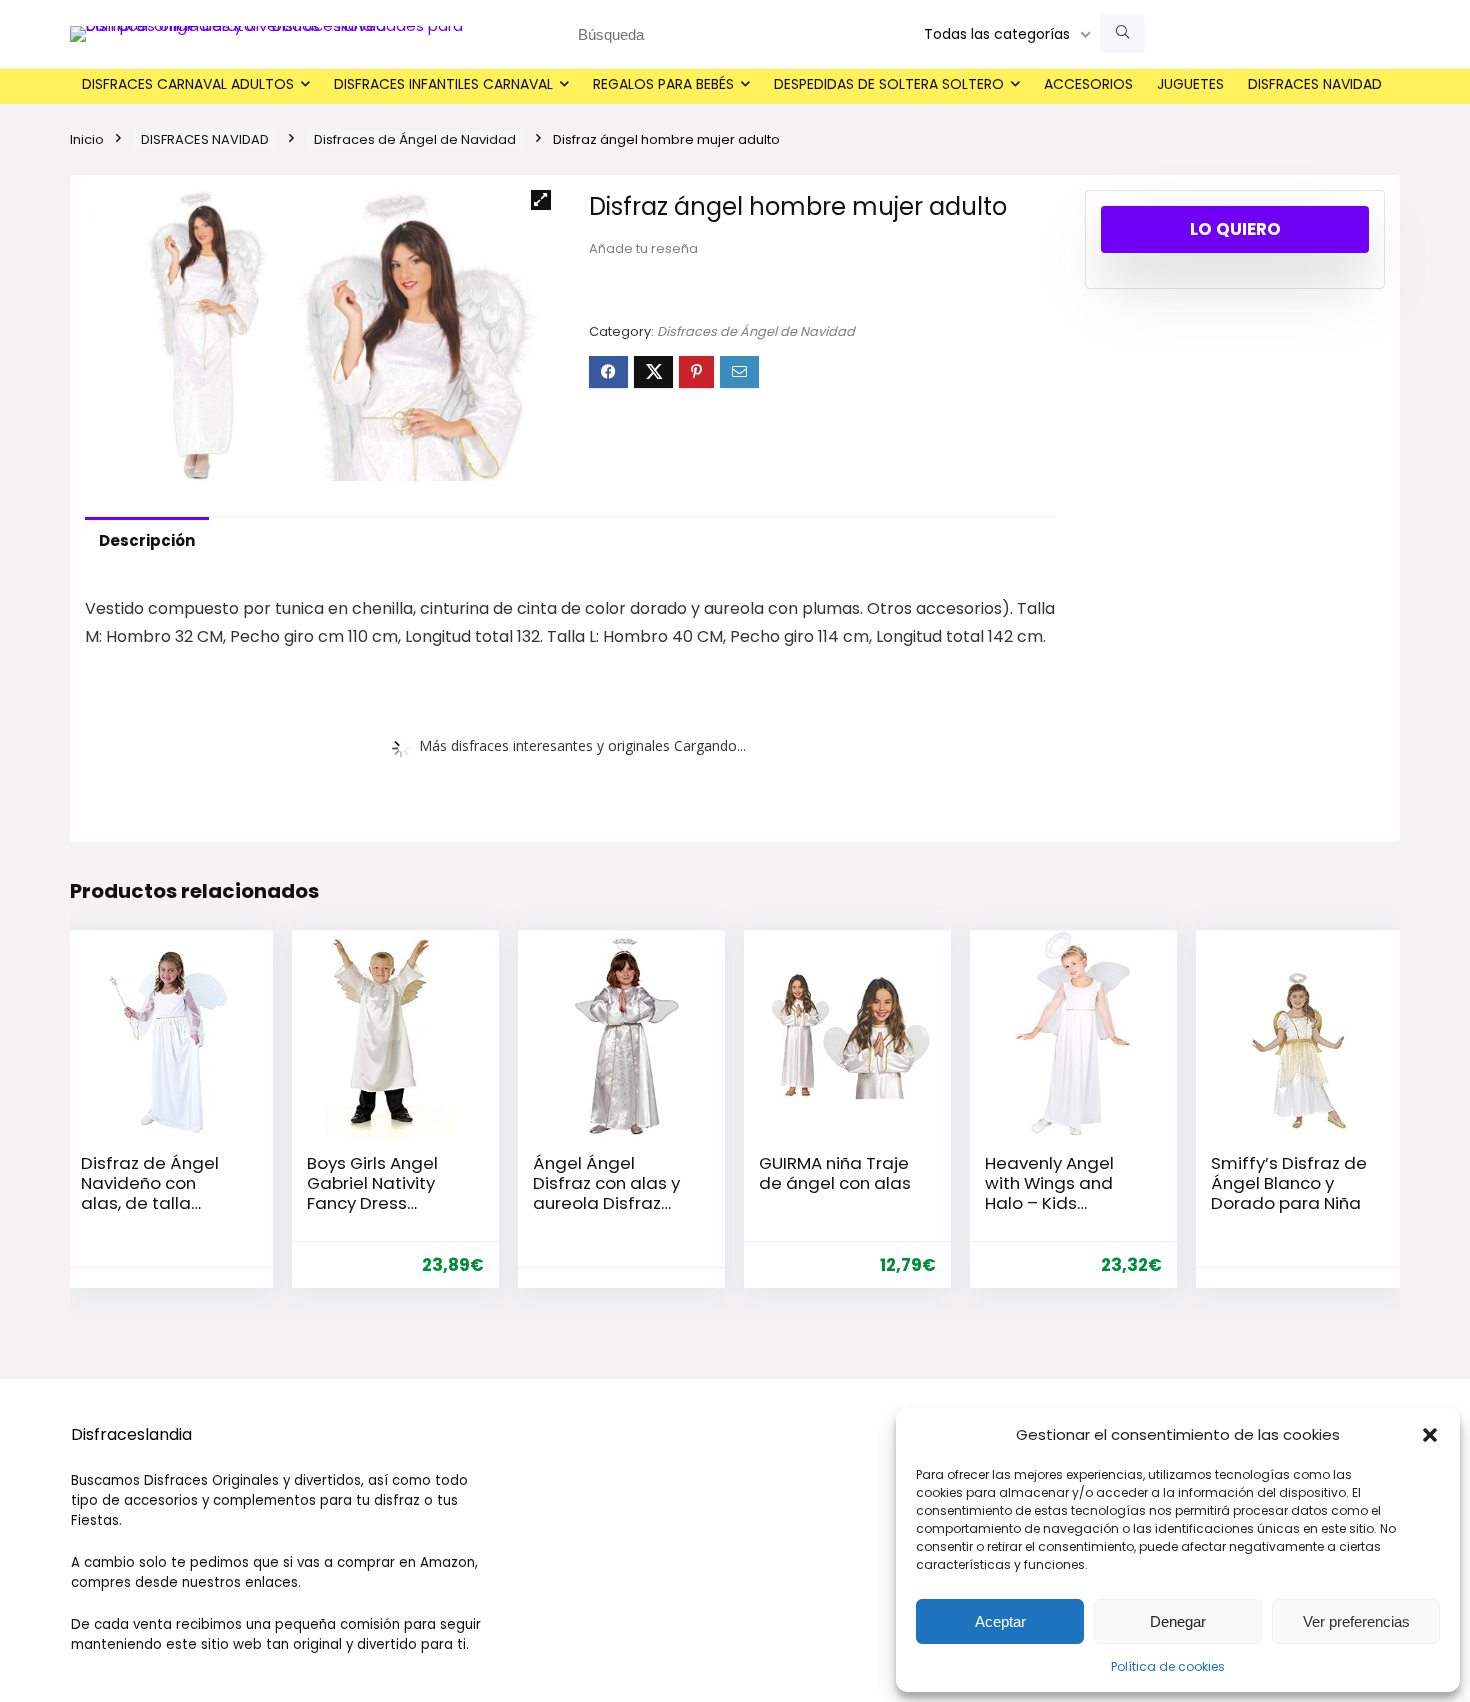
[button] (1430, 1435)
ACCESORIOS (1088, 84)
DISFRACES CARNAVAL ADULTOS (188, 84)
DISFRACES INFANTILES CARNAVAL (443, 84)
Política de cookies (1168, 1666)
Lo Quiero (1235, 229)
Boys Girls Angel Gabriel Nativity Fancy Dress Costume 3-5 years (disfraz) (372, 1203)
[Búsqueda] (1122, 34)
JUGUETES (1190, 84)
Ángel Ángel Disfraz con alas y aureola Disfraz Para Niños (606, 1193)
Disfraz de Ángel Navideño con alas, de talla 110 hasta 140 (150, 1193)
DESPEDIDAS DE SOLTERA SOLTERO (889, 84)
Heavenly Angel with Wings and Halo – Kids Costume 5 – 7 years (1049, 1203)
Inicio (87, 139)
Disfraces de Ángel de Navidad (415, 139)
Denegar (1178, 1621)
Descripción (147, 540)
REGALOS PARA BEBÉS (663, 84)
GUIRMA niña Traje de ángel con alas (835, 1173)
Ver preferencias (1356, 1621)
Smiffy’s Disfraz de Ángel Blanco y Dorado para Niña (1289, 1183)
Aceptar (1000, 1621)
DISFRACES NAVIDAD (1315, 84)
